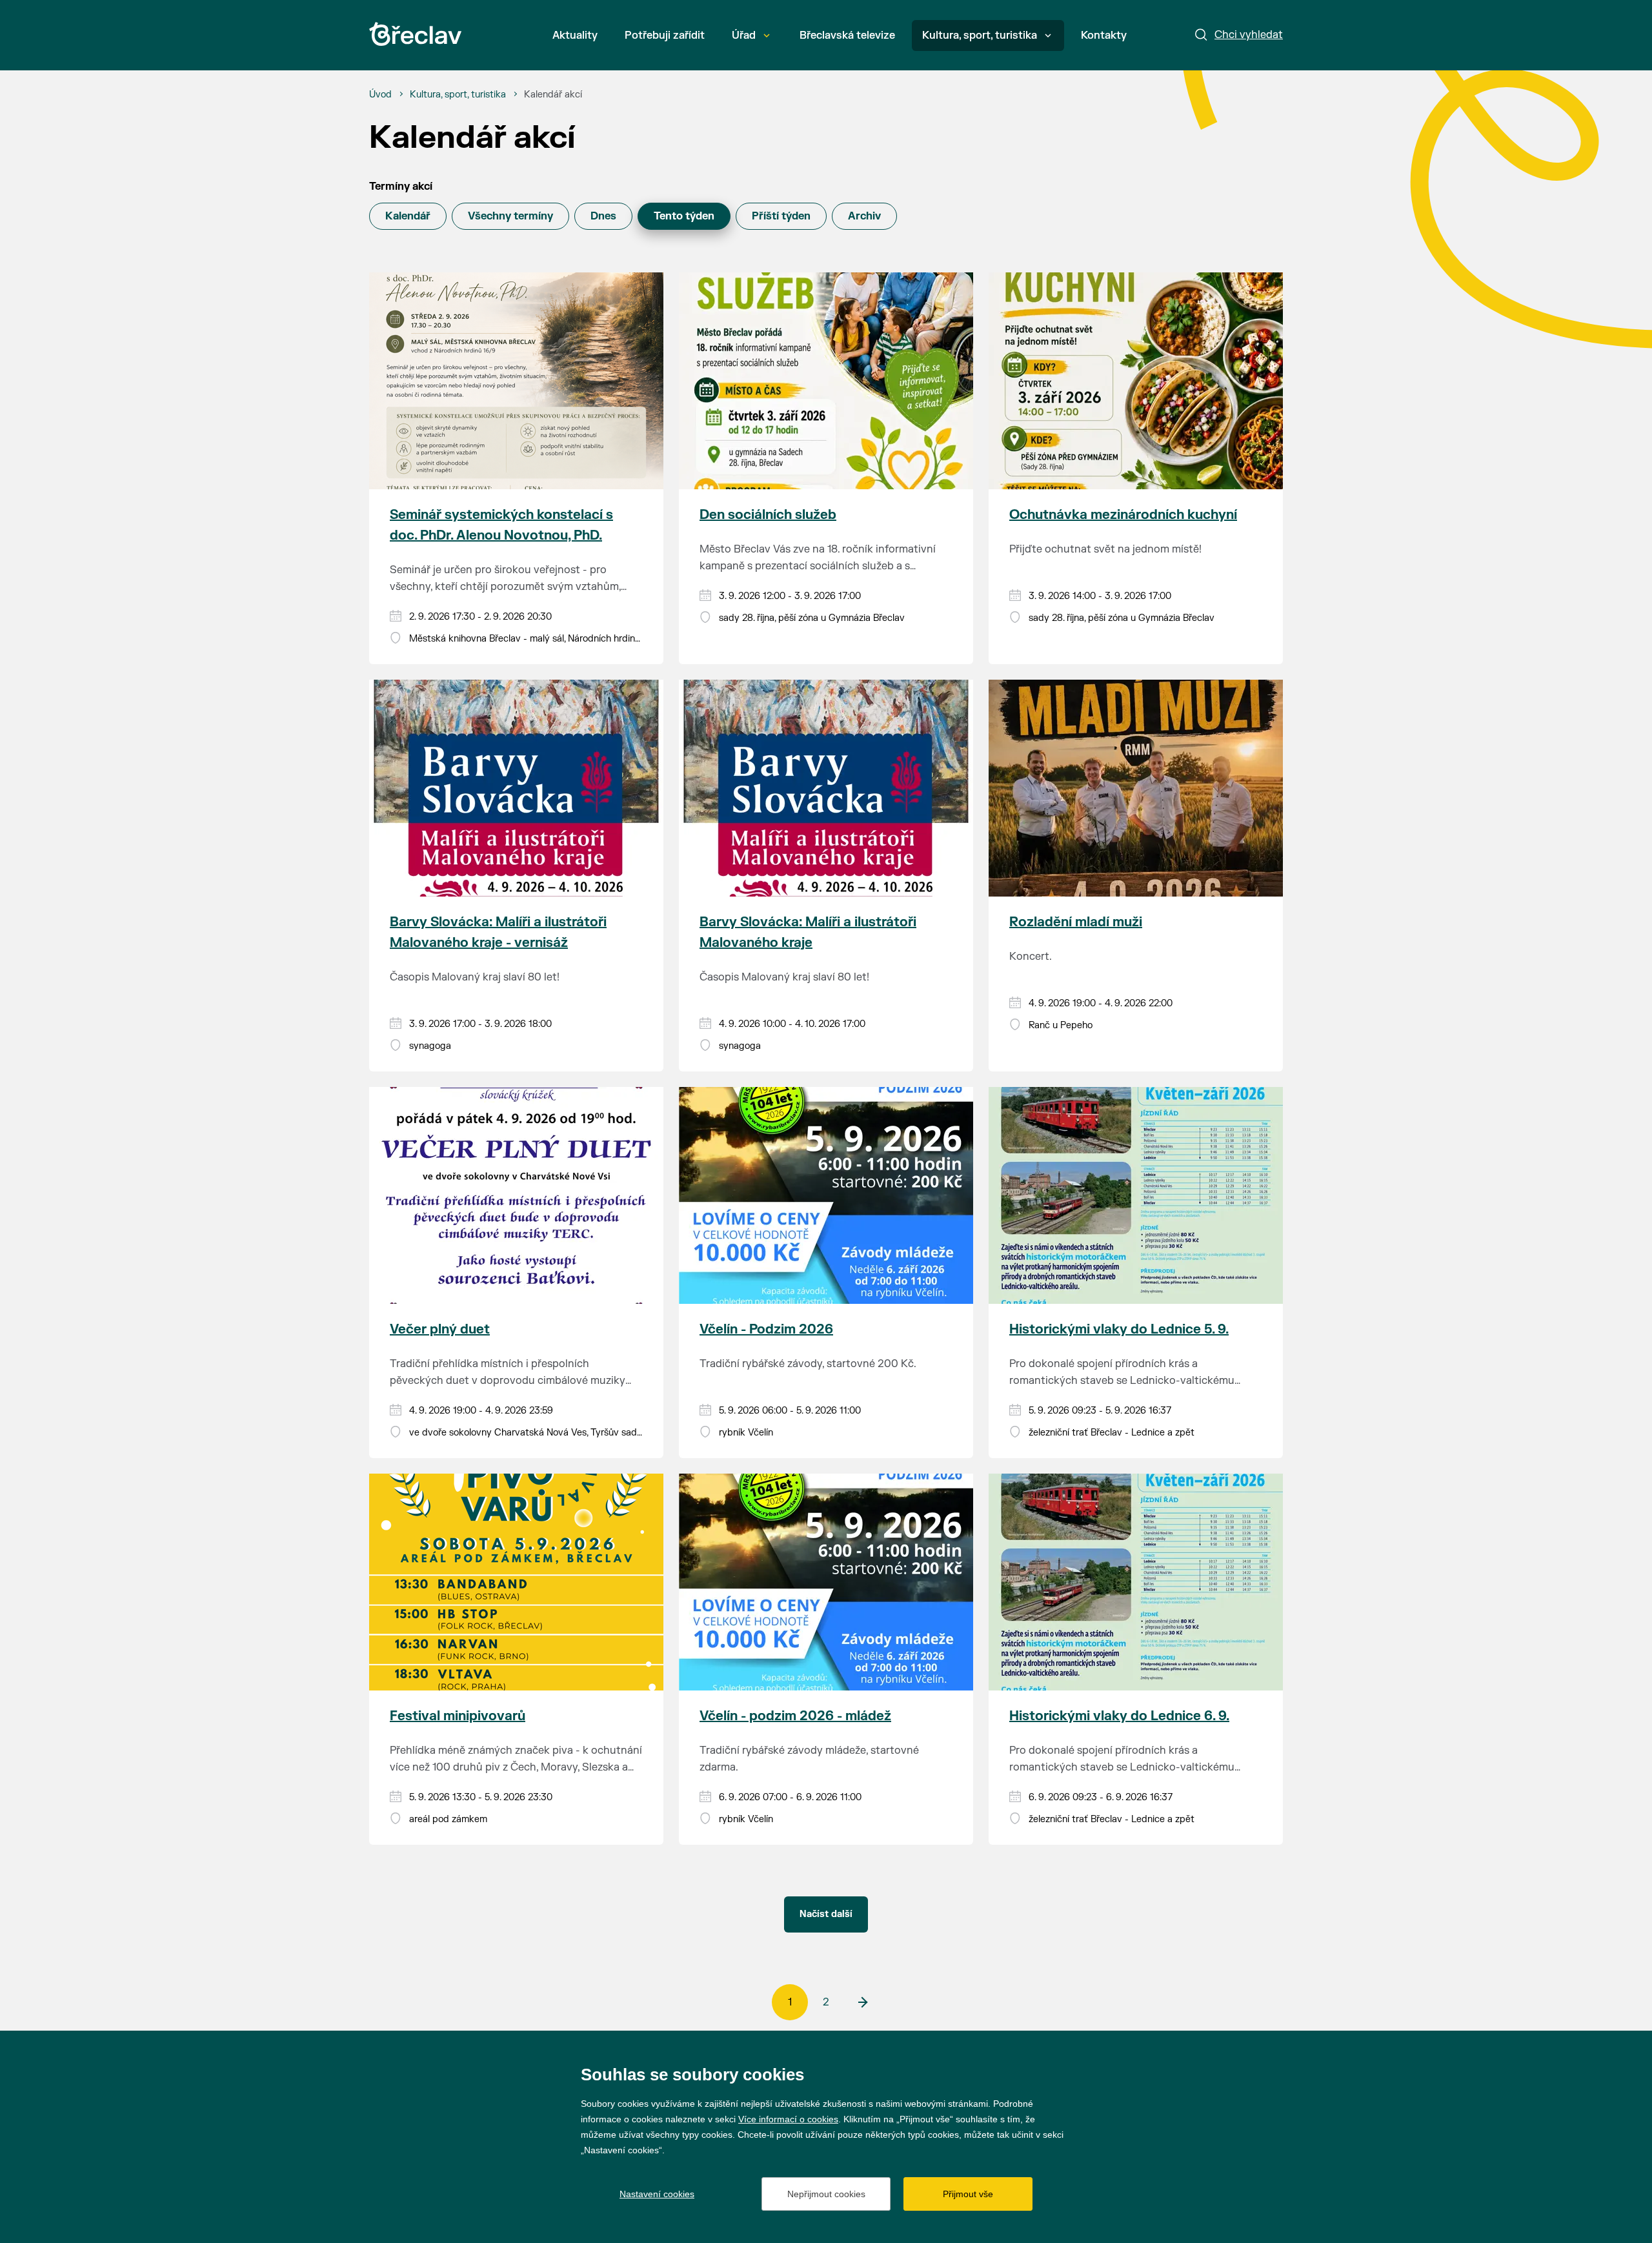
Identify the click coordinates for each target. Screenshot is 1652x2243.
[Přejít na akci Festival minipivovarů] (516, 1582)
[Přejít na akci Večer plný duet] (516, 1195)
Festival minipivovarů (458, 1716)
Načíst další (826, 1914)
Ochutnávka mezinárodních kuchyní (1123, 515)
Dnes (603, 216)
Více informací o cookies (788, 2119)
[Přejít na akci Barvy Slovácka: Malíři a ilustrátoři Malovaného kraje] (826, 788)
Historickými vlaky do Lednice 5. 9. (1119, 1329)
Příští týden (781, 216)
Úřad (744, 36)
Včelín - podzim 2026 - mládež (795, 1716)
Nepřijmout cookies (826, 2194)
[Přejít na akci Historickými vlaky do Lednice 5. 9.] (1136, 1195)
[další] (862, 2002)
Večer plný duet (440, 1329)
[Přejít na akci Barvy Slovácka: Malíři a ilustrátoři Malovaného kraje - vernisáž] (516, 788)
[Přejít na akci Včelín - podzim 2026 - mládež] (826, 1582)
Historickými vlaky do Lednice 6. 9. (1119, 1716)
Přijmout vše (968, 2194)
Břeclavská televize (847, 36)
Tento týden (684, 216)
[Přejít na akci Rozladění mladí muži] (1136, 788)
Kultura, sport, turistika (980, 36)
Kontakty (1104, 36)
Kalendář (408, 216)
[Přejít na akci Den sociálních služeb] (826, 381)
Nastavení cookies (657, 2194)
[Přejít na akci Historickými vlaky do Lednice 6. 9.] (1136, 1582)
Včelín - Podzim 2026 (766, 1329)
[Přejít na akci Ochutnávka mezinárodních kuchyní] (1136, 381)
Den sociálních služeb (768, 515)
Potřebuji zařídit (665, 36)
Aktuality (575, 36)
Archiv (864, 216)
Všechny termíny (510, 216)
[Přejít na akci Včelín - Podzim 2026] (826, 1195)
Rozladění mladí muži (1076, 922)
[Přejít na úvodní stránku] (415, 34)
